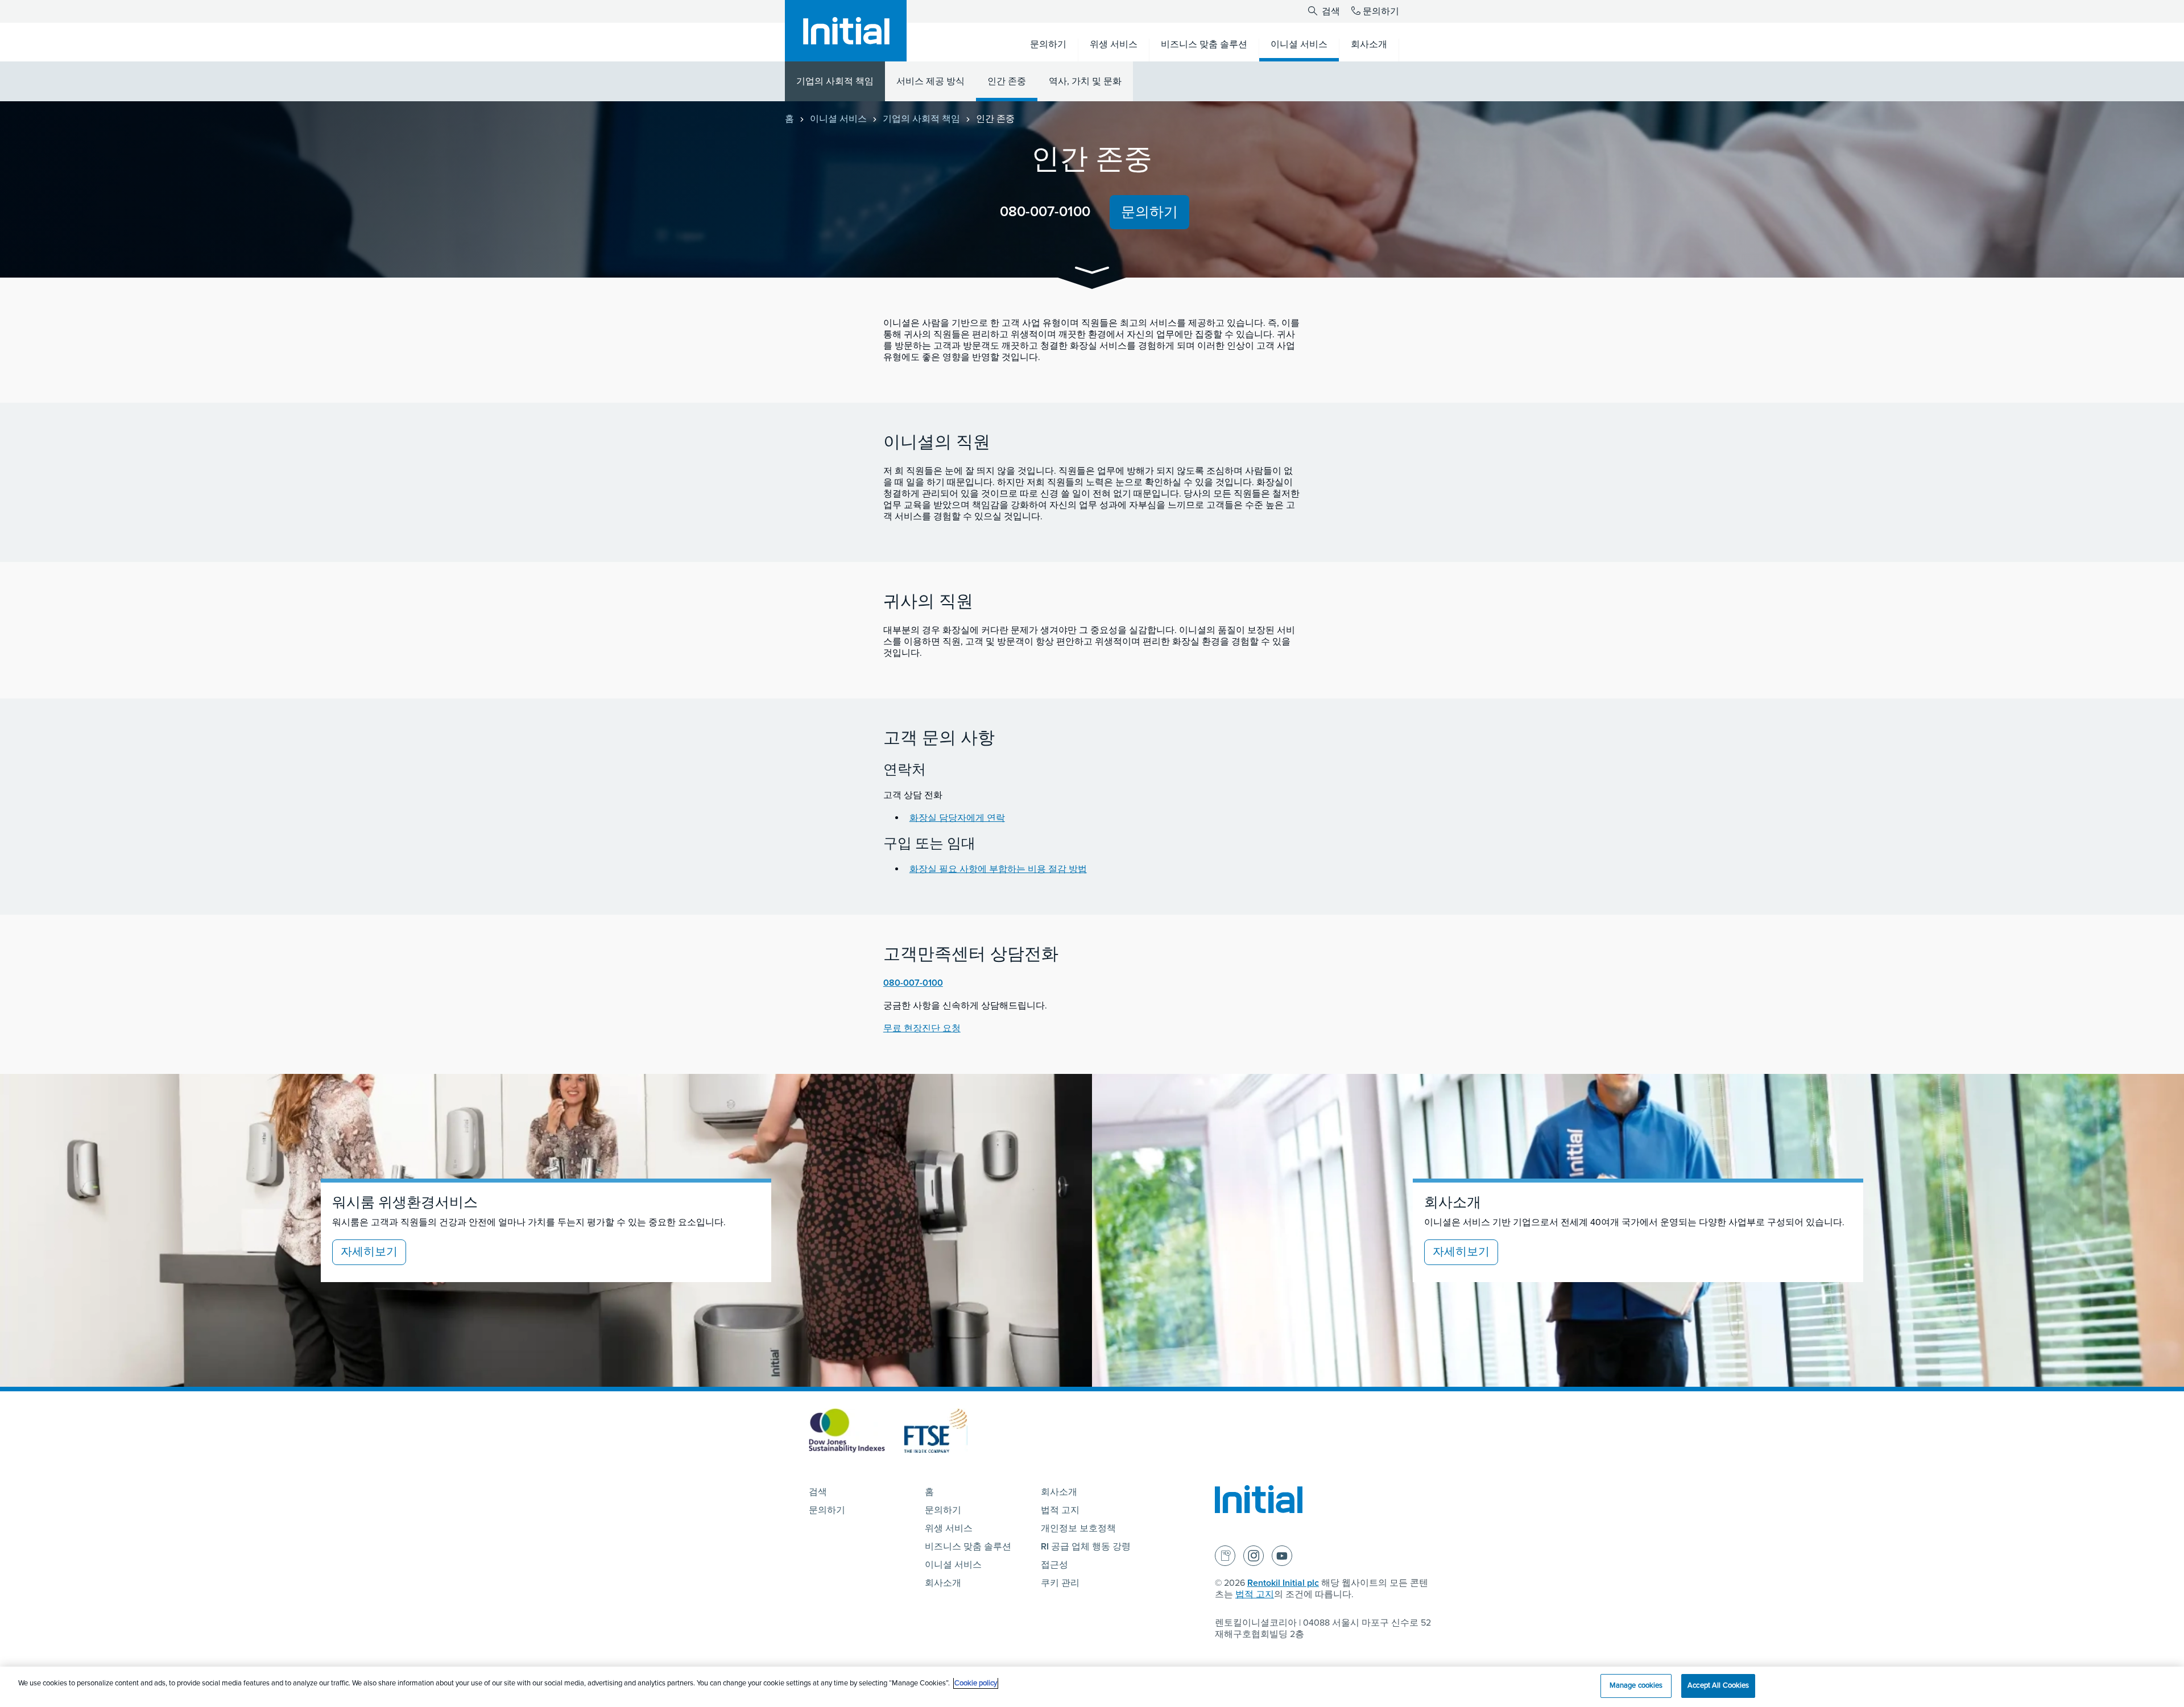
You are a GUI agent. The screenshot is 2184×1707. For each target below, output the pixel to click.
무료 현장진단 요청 (922, 1028)
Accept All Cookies (1718, 1685)
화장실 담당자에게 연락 (957, 818)
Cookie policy (976, 1683)
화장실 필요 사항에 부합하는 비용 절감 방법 (998, 869)
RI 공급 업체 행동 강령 (1086, 1547)
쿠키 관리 (1060, 1583)
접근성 (1054, 1565)
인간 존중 (1007, 81)
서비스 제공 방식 (930, 81)
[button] (1092, 272)
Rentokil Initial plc (1283, 1583)
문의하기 (1381, 11)
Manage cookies (1636, 1685)
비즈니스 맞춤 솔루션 (968, 1547)
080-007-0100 (1045, 212)
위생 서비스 (949, 1528)
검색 (1330, 11)
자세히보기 (369, 1252)
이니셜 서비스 (838, 119)
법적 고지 (1060, 1510)
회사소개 (943, 1583)
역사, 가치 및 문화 (1085, 81)
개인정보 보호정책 (1078, 1528)
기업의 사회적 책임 (835, 81)
